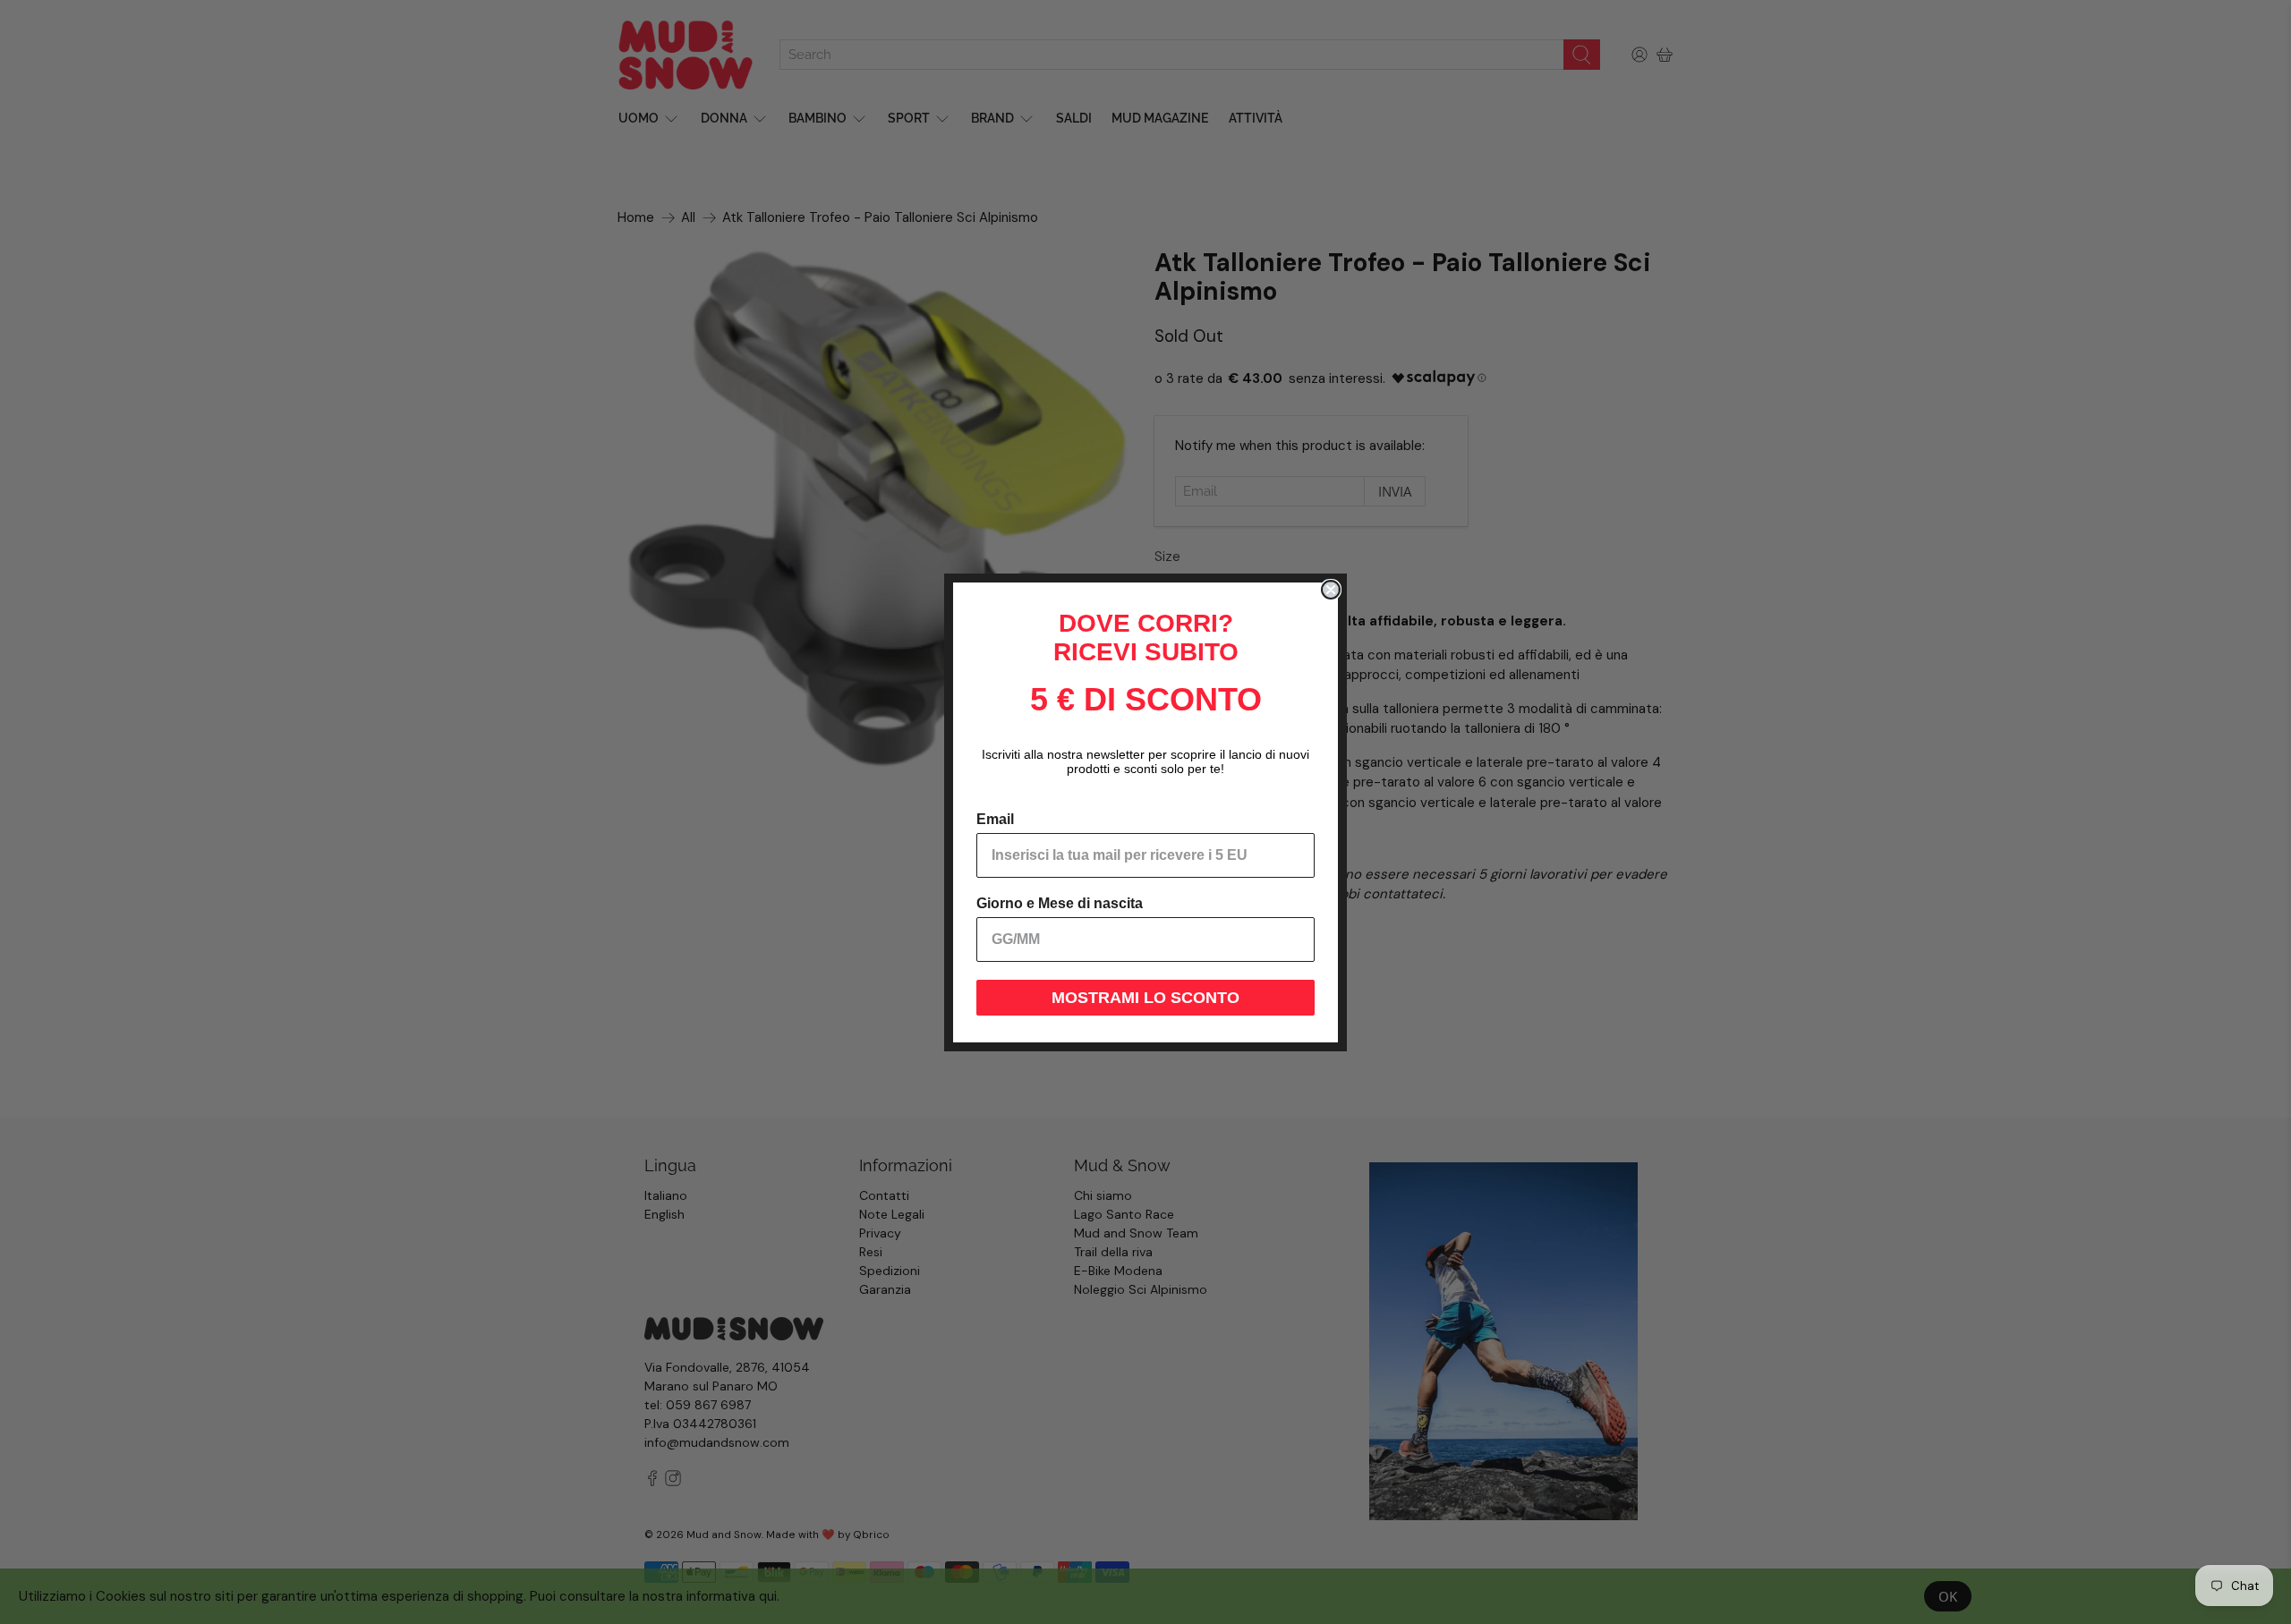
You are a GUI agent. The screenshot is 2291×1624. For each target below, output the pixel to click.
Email (995, 819)
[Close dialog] (1331, 590)
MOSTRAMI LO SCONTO (1145, 998)
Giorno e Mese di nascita (1060, 903)
